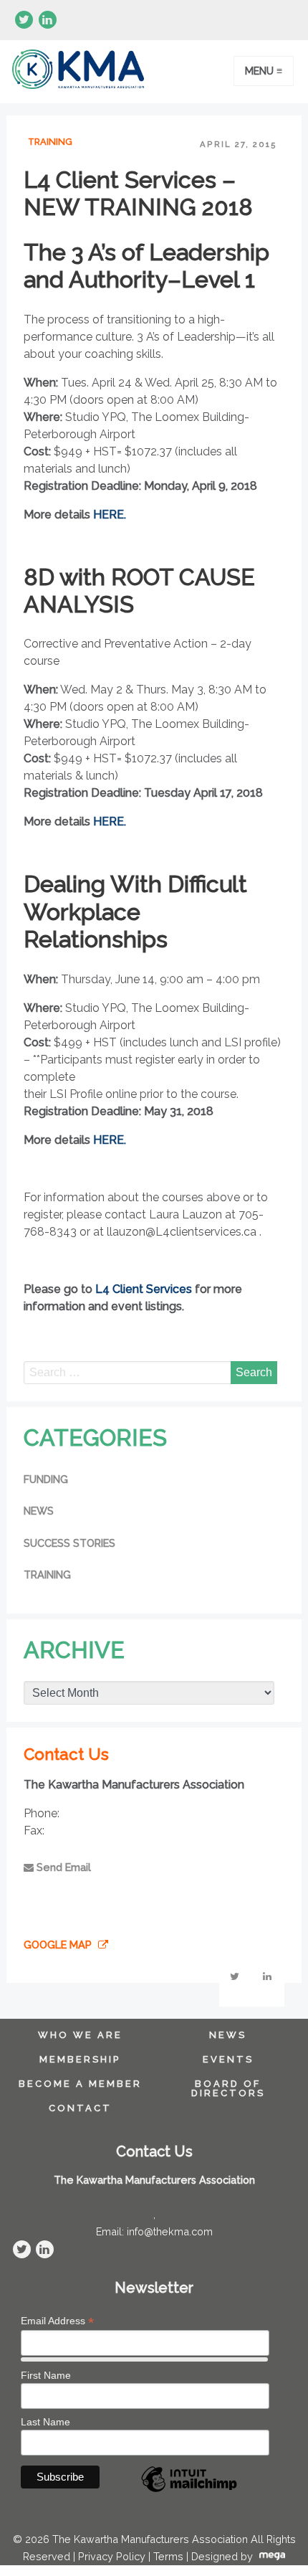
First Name (46, 2375)
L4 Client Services (144, 1289)
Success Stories (69, 1543)
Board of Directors (228, 2089)
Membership (80, 2060)
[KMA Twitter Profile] (24, 20)
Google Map (59, 1945)
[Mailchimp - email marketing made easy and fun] (189, 2491)
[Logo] (78, 72)
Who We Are (80, 2036)
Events (228, 2060)
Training (50, 142)
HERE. (110, 515)
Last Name (45, 2422)
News (39, 1511)
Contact (80, 2109)
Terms (168, 2556)
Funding (46, 1479)
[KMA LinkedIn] (48, 20)
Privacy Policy (112, 2556)
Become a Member (80, 2084)
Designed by (223, 2556)
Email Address (57, 2321)
